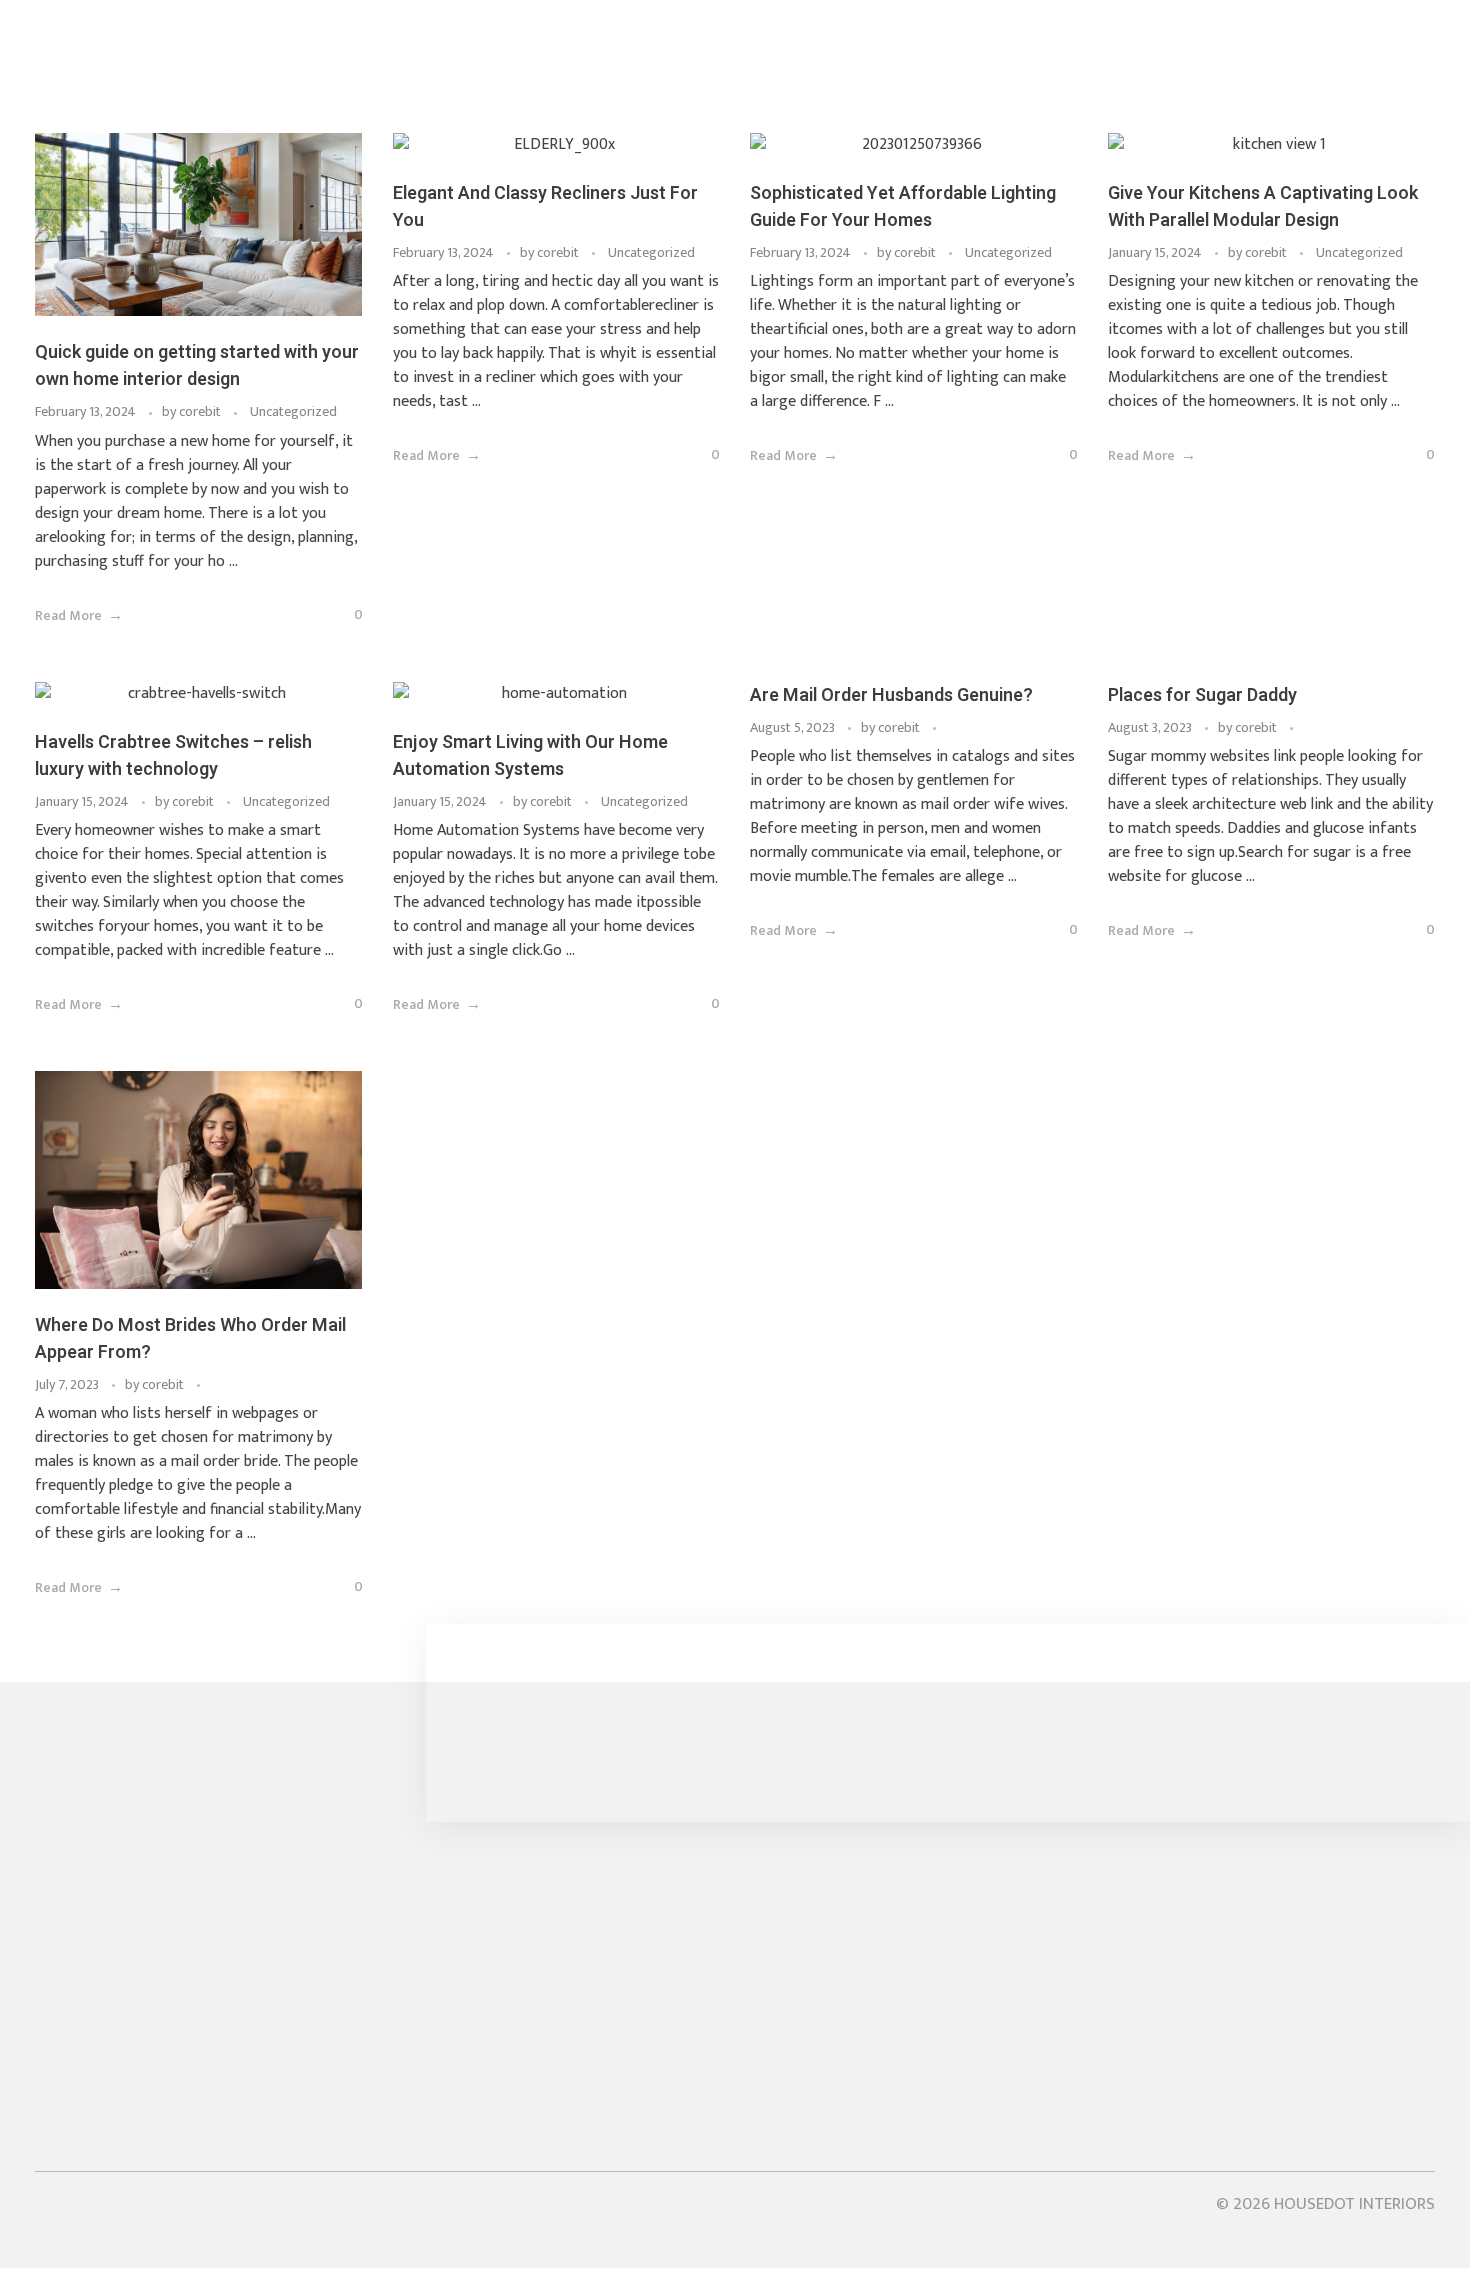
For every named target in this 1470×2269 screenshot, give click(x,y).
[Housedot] (285, 75)
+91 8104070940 (101, 1987)
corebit (201, 411)
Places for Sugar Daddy (1202, 695)
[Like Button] (328, 618)
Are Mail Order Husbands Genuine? (891, 695)
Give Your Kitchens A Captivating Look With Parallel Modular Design (1263, 207)
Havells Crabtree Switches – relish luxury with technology (173, 756)
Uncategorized (293, 411)
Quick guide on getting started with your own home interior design (197, 366)
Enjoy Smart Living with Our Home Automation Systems (530, 756)
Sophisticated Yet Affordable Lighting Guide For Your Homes (903, 207)
